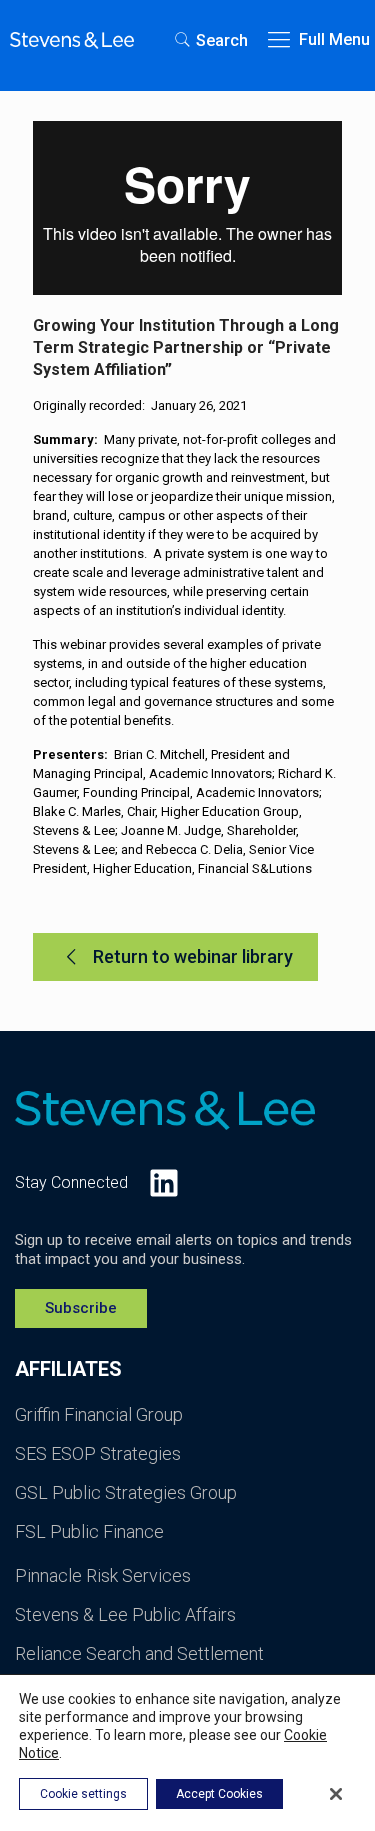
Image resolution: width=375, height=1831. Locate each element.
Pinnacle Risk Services (103, 1575)
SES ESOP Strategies (98, 1453)
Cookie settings (83, 1794)
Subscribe (81, 1308)
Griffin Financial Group (99, 1414)
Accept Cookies (219, 1794)
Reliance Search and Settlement (139, 1653)
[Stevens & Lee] (72, 40)
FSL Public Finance (89, 1531)
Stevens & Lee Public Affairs (125, 1614)
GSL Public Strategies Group (126, 1492)
